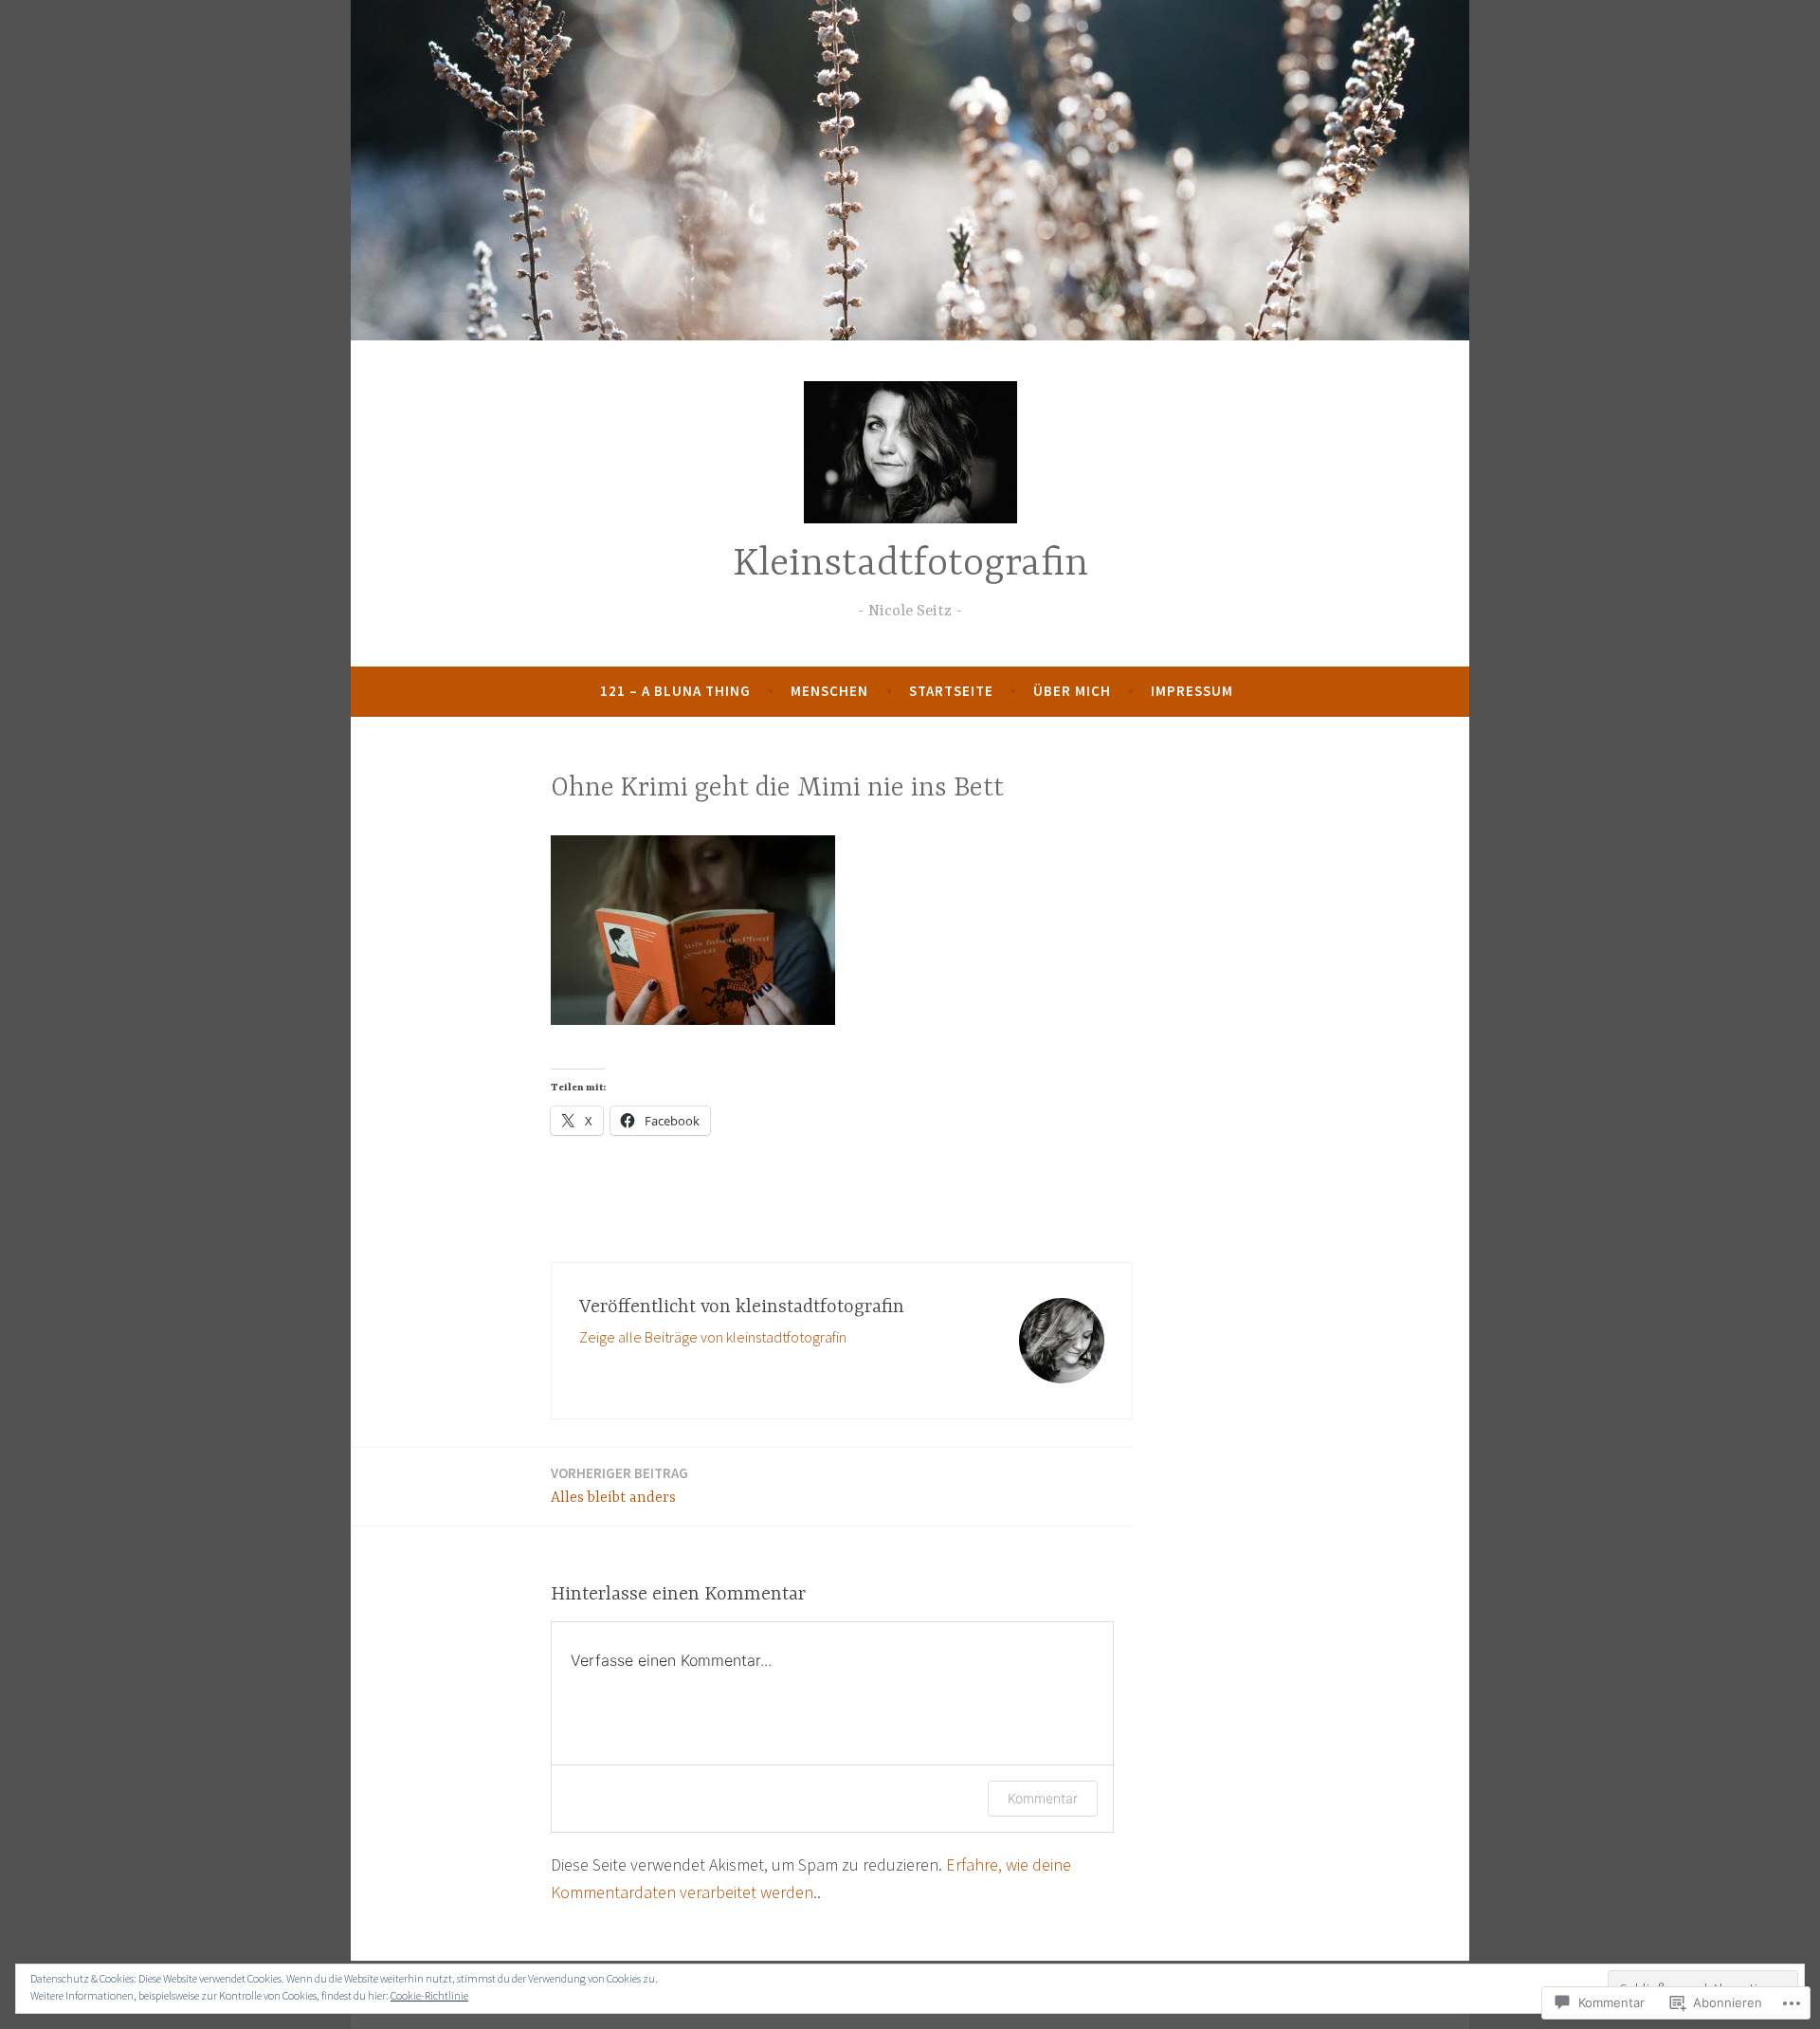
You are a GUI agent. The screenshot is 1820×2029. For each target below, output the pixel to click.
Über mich (1072, 691)
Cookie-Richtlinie (429, 1995)
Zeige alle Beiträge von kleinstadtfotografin (713, 1337)
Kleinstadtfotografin (910, 565)
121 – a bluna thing (675, 691)
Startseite (951, 691)
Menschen (829, 691)
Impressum (1192, 691)
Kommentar (1043, 1798)
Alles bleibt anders (619, 1485)
